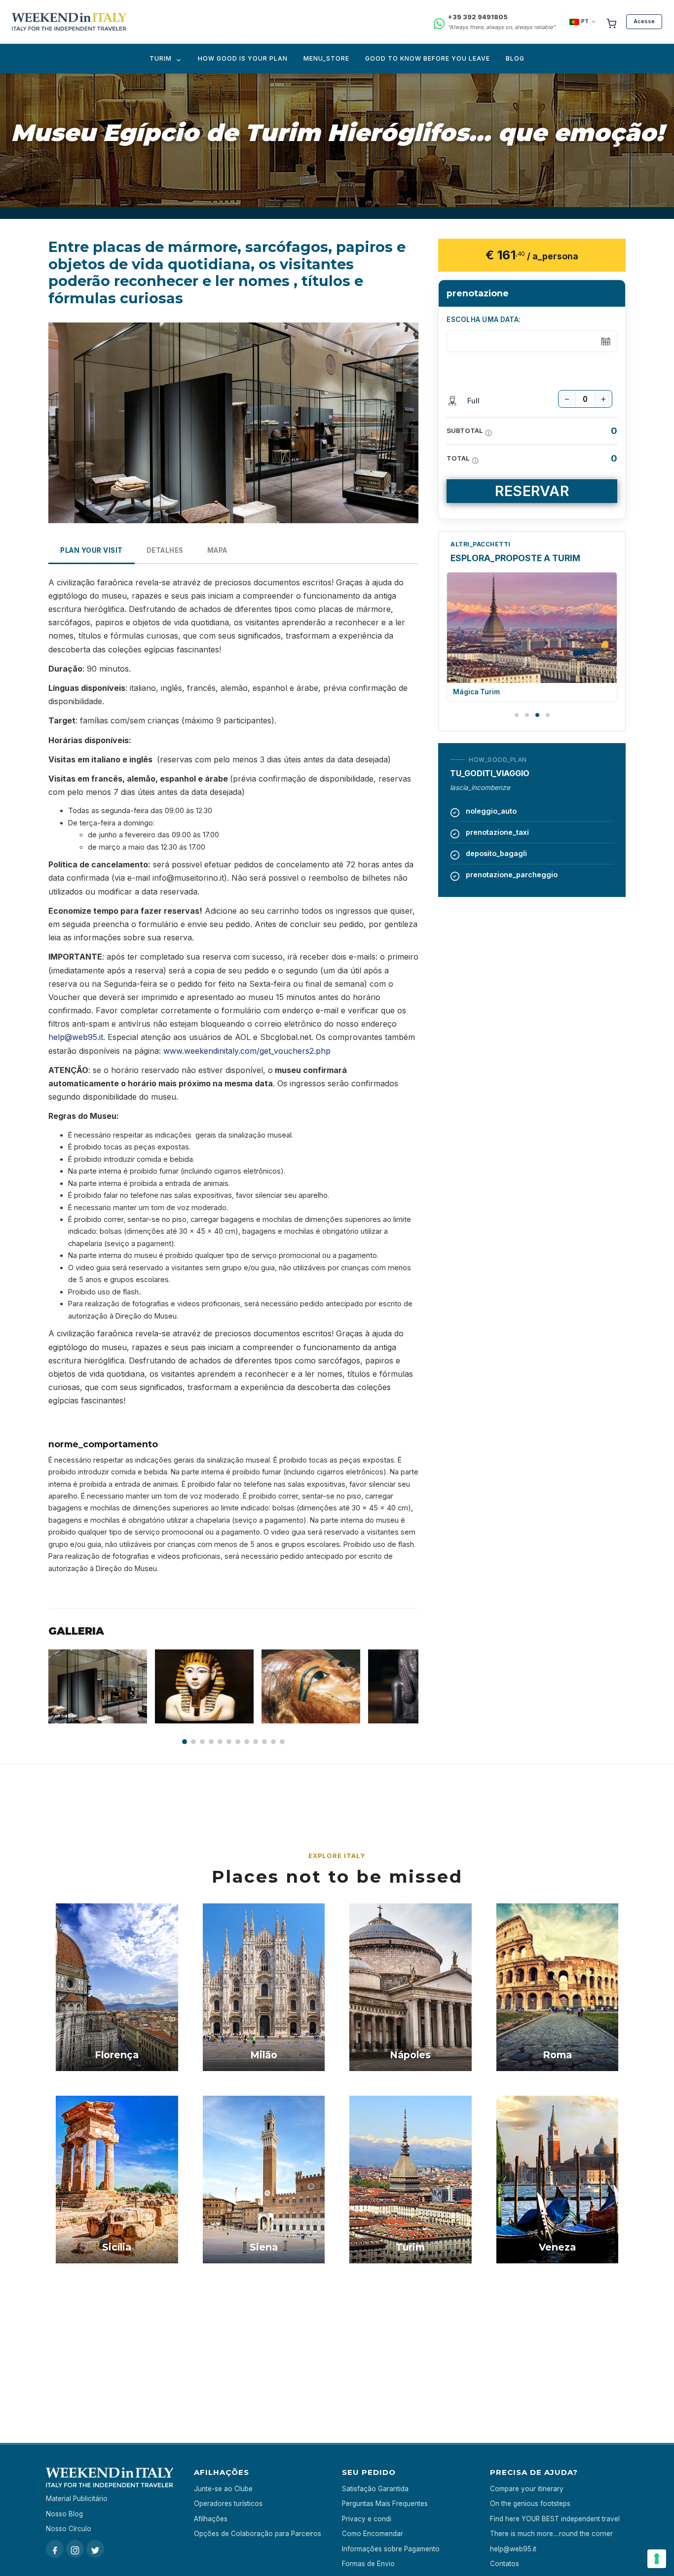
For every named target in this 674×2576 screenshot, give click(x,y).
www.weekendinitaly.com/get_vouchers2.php (247, 1051)
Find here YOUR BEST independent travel (555, 2519)
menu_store (326, 58)
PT (585, 21)
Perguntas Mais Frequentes (385, 2504)
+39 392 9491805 (478, 17)
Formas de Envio (368, 2564)
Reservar (532, 491)
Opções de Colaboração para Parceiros (258, 2534)
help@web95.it (76, 1037)
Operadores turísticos (228, 2504)
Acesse (644, 21)
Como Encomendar (373, 2534)
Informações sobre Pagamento (391, 2549)
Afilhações (211, 2519)
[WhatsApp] (439, 22)
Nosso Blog (64, 2514)
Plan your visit (92, 550)
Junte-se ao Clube (223, 2489)
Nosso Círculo (69, 2529)
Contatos (505, 2564)
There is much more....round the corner (551, 2534)
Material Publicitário (77, 2499)
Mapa (217, 550)
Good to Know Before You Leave (428, 58)
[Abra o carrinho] (611, 22)
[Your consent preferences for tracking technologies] (657, 2559)
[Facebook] (55, 2549)
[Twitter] (95, 2549)
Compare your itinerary (527, 2489)
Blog (515, 58)
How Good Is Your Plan (243, 58)
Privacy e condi (367, 2519)
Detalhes (165, 550)
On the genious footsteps (530, 2504)
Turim (161, 58)
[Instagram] (75, 2549)
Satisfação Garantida (375, 2489)
